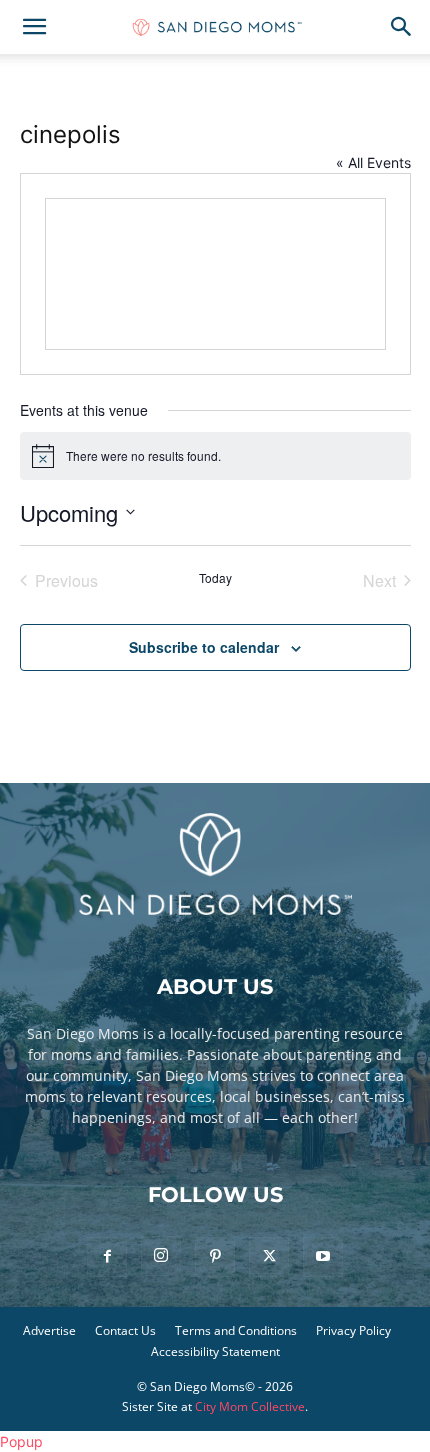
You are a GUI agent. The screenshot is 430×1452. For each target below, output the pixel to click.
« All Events (373, 162)
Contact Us (125, 1330)
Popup (21, 1441)
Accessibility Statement (215, 1351)
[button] (34, 27)
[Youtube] (323, 1257)
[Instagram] (161, 1256)
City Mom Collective (250, 1406)
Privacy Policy (353, 1330)
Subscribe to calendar (204, 647)
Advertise (49, 1330)
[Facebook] (107, 1257)
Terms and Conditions (236, 1330)
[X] (269, 1257)
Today (215, 578)
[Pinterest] (215, 1257)
